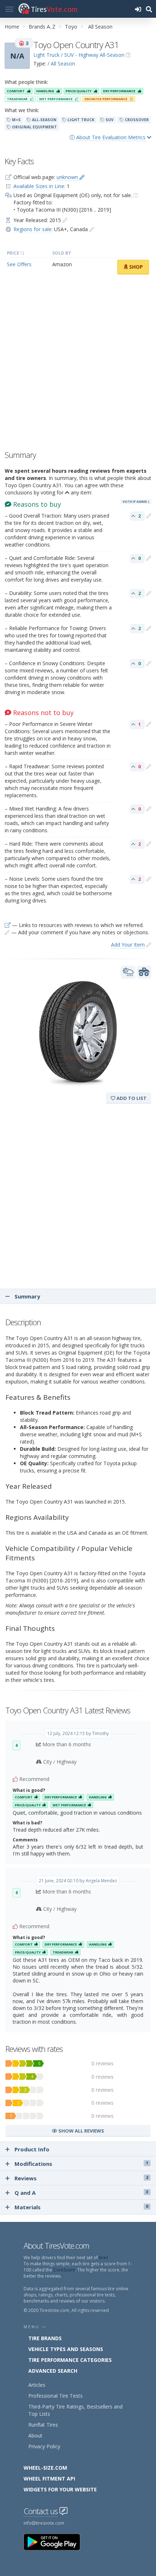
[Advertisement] (78, 364)
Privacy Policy (44, 2446)
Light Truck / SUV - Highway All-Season (79, 55)
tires (104, 2258)
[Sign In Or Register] (138, 9)
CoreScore (64, 2270)
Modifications (81, 2164)
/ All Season (61, 63)
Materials (81, 2207)
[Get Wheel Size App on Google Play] (56, 2541)
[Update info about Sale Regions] (92, 229)
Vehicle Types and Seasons (66, 2349)
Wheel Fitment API (49, 2479)
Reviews (81, 2178)
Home (12, 27)
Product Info (32, 2149)
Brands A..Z (42, 27)
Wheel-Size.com (45, 2468)
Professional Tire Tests (56, 2396)
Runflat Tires (43, 2425)
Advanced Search (53, 2371)
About (35, 2435)
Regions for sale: (33, 229)
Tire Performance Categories (70, 2360)
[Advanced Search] (149, 9)
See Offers (19, 264)
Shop (135, 267)
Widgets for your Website (60, 2489)
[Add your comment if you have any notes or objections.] (149, 516)
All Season (100, 27)
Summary (27, 1296)
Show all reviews (81, 2131)
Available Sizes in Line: (39, 186)
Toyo (71, 27)
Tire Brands (45, 2338)
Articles (37, 2385)
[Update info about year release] (65, 220)
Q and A (81, 2193)
